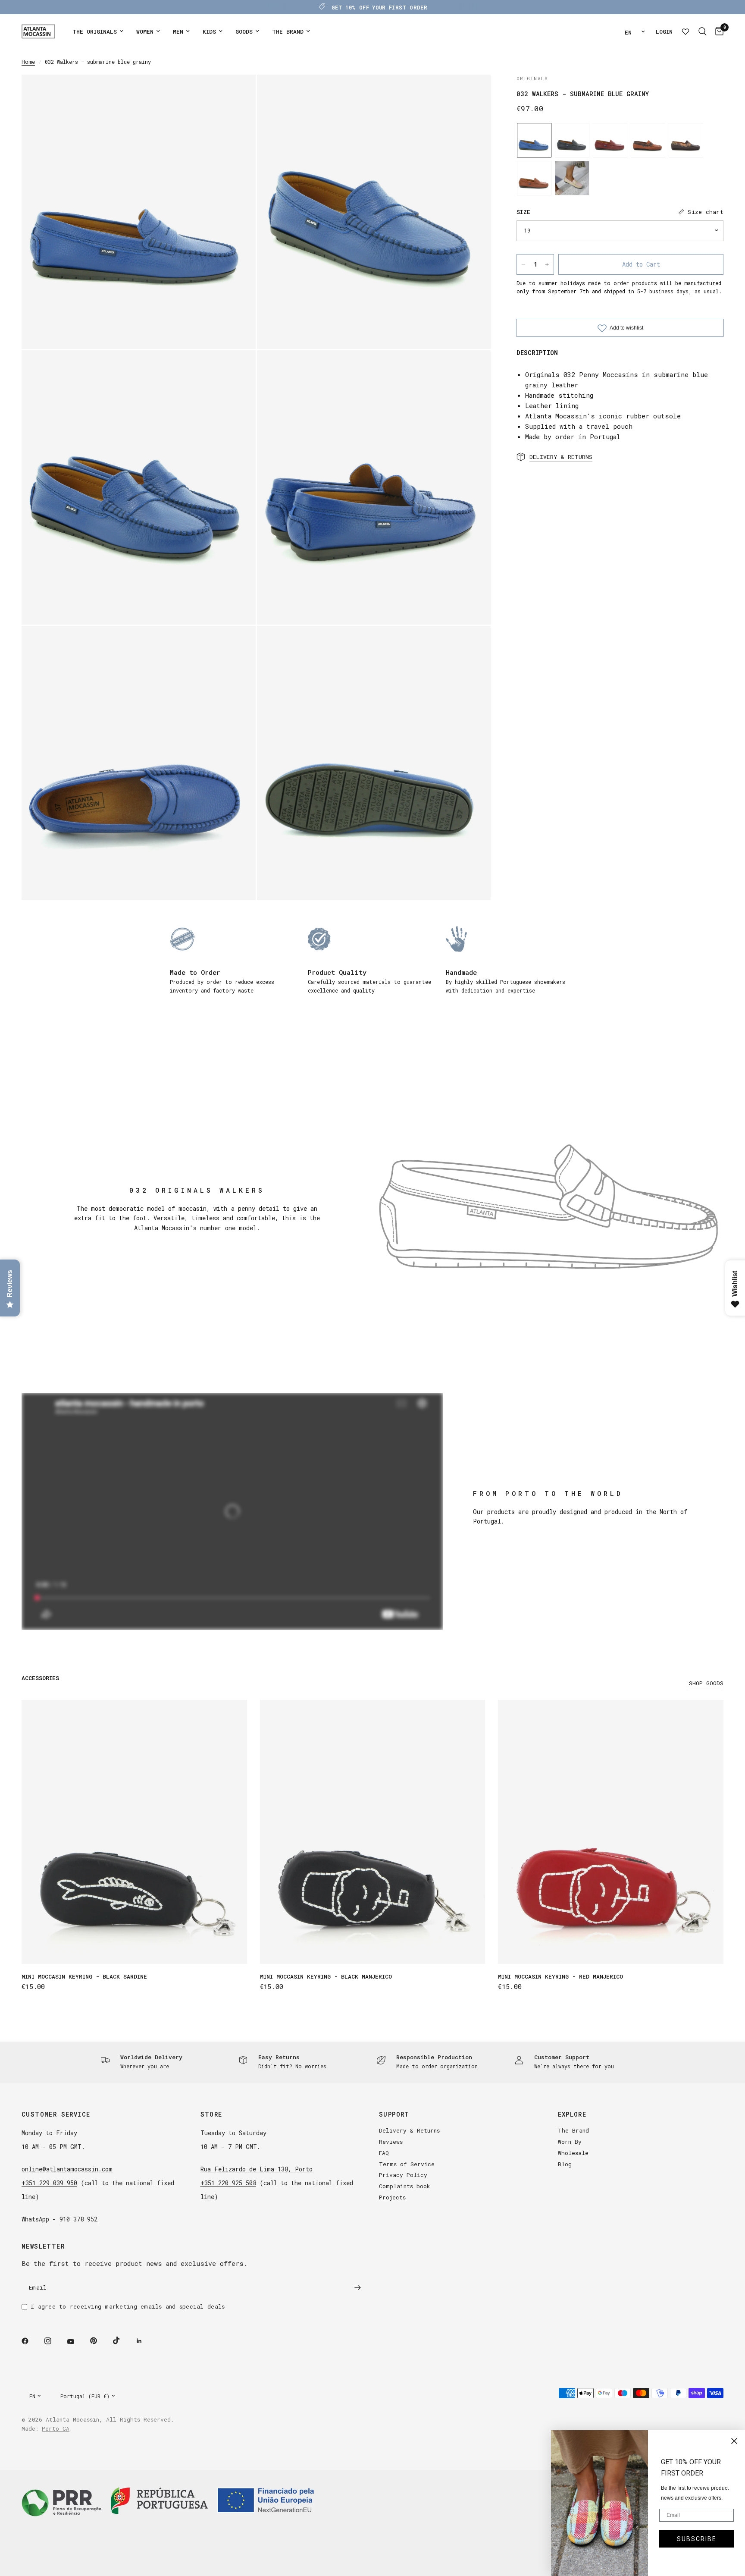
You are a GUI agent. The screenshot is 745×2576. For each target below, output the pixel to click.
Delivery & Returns (409, 2130)
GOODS (244, 31)
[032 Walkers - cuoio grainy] (534, 178)
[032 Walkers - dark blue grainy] (572, 140)
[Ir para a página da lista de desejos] (686, 31)
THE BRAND (288, 31)
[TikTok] (122, 2340)
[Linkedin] (145, 2341)
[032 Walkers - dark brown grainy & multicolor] (686, 140)
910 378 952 (78, 2219)
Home (28, 62)
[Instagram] (54, 2341)
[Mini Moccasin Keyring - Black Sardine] (134, 1832)
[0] (717, 31)
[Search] (703, 31)
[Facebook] (31, 2341)
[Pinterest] (100, 2340)
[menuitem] (98, 32)
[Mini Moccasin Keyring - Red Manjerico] (611, 1832)
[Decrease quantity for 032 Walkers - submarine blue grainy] (523, 264)
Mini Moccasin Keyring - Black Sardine (84, 1976)
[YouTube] (77, 2342)
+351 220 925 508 (228, 2183)
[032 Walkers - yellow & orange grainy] (572, 178)
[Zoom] (238, 93)
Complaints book (405, 2186)
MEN (178, 31)
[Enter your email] (357, 2287)
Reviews (391, 2142)
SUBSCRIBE (697, 2539)
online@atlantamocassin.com (67, 2169)
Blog (565, 2164)
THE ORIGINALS (95, 31)
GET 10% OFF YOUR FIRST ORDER (379, 7)
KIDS (209, 31)
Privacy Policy (403, 2175)
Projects (392, 2197)
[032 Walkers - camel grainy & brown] (648, 140)
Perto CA (56, 2428)
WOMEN (145, 31)
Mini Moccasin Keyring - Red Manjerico (560, 1976)
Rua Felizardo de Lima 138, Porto (257, 2169)
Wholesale (573, 2153)
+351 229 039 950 (49, 2183)
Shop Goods (706, 1683)
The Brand (573, 2130)
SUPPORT (394, 2114)
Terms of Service (407, 2164)
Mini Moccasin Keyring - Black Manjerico (326, 1976)
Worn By (570, 2142)
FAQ (384, 2153)
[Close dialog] (734, 2441)
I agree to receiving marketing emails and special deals (128, 2306)
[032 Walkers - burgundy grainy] (610, 140)
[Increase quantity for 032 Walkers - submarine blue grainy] (547, 264)
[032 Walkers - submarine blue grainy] (534, 140)
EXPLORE (572, 2114)
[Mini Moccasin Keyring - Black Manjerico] (373, 1832)
